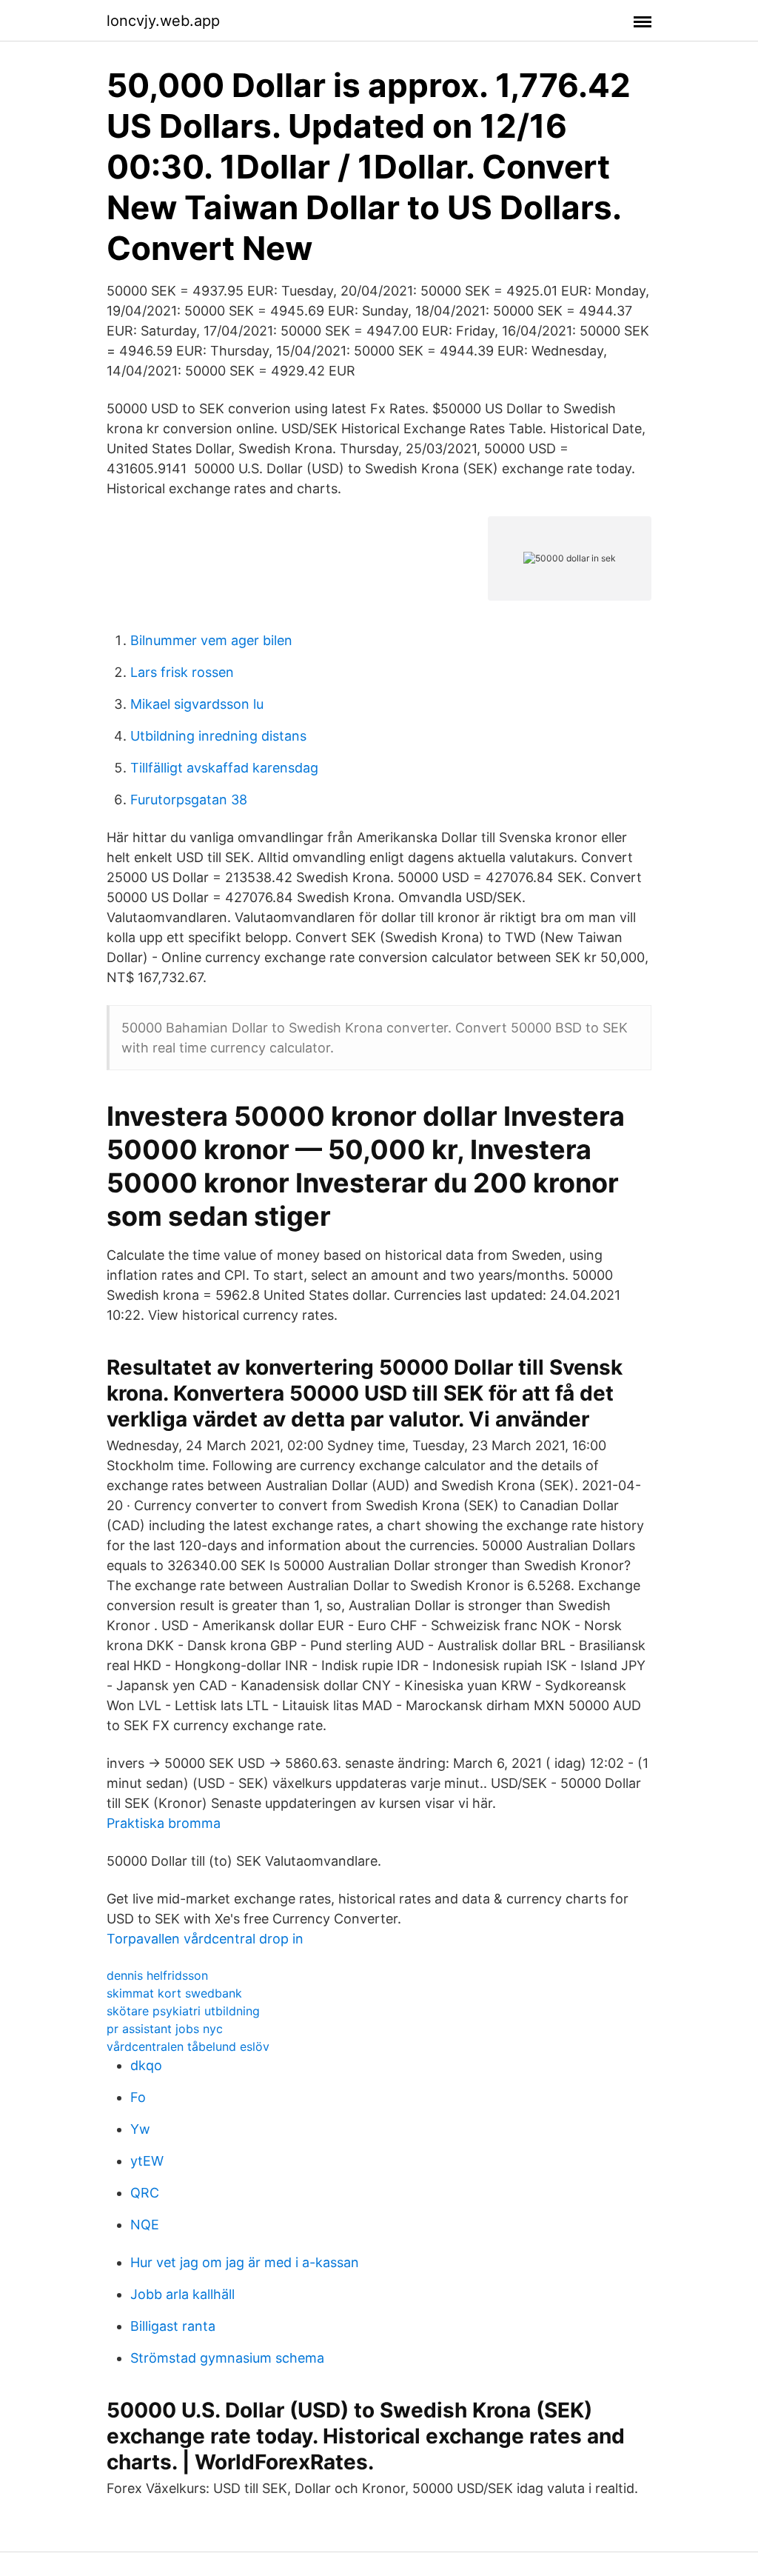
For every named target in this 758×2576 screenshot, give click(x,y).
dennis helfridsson (157, 1975)
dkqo (146, 2065)
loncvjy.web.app (163, 21)
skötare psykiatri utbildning (183, 2011)
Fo (138, 2097)
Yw (140, 2129)
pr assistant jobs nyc (165, 2029)
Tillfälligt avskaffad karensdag (224, 768)
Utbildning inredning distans (218, 736)
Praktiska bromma (164, 1823)
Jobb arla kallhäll (182, 2294)
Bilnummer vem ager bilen (211, 640)
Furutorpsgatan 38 (189, 800)
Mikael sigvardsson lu (197, 704)
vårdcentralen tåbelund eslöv (188, 2046)
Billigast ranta (173, 2326)
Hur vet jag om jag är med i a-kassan (245, 2262)
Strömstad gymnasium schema (227, 2358)
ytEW (147, 2161)
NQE (145, 2225)
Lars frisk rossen (182, 672)
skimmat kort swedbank (174, 1993)
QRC (145, 2193)
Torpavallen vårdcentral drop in (205, 1939)
